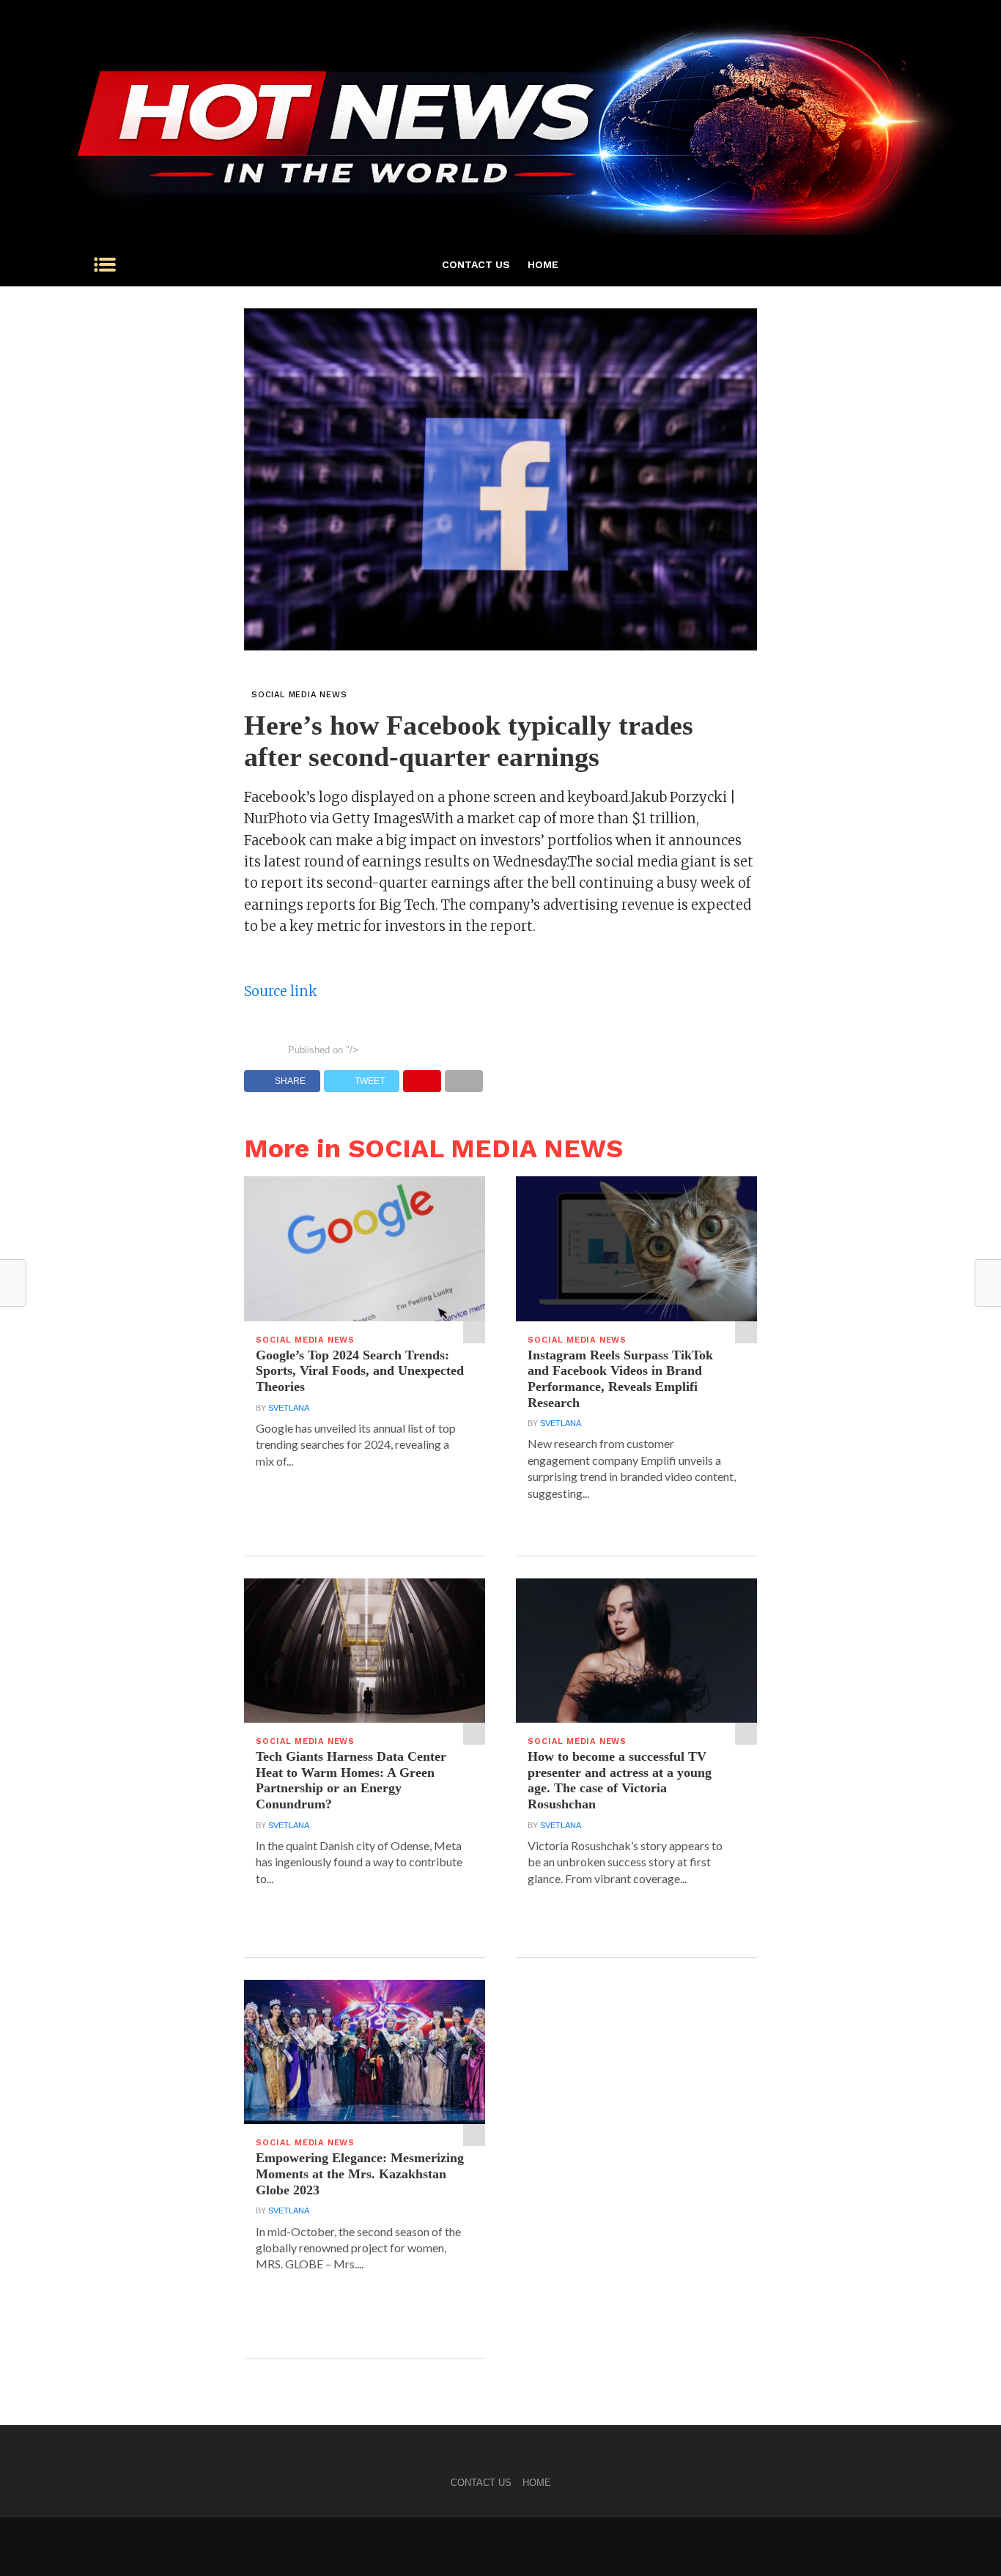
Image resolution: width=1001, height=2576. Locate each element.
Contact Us (476, 264)
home (543, 264)
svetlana (289, 1408)
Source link (281, 991)
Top (966, 2541)
